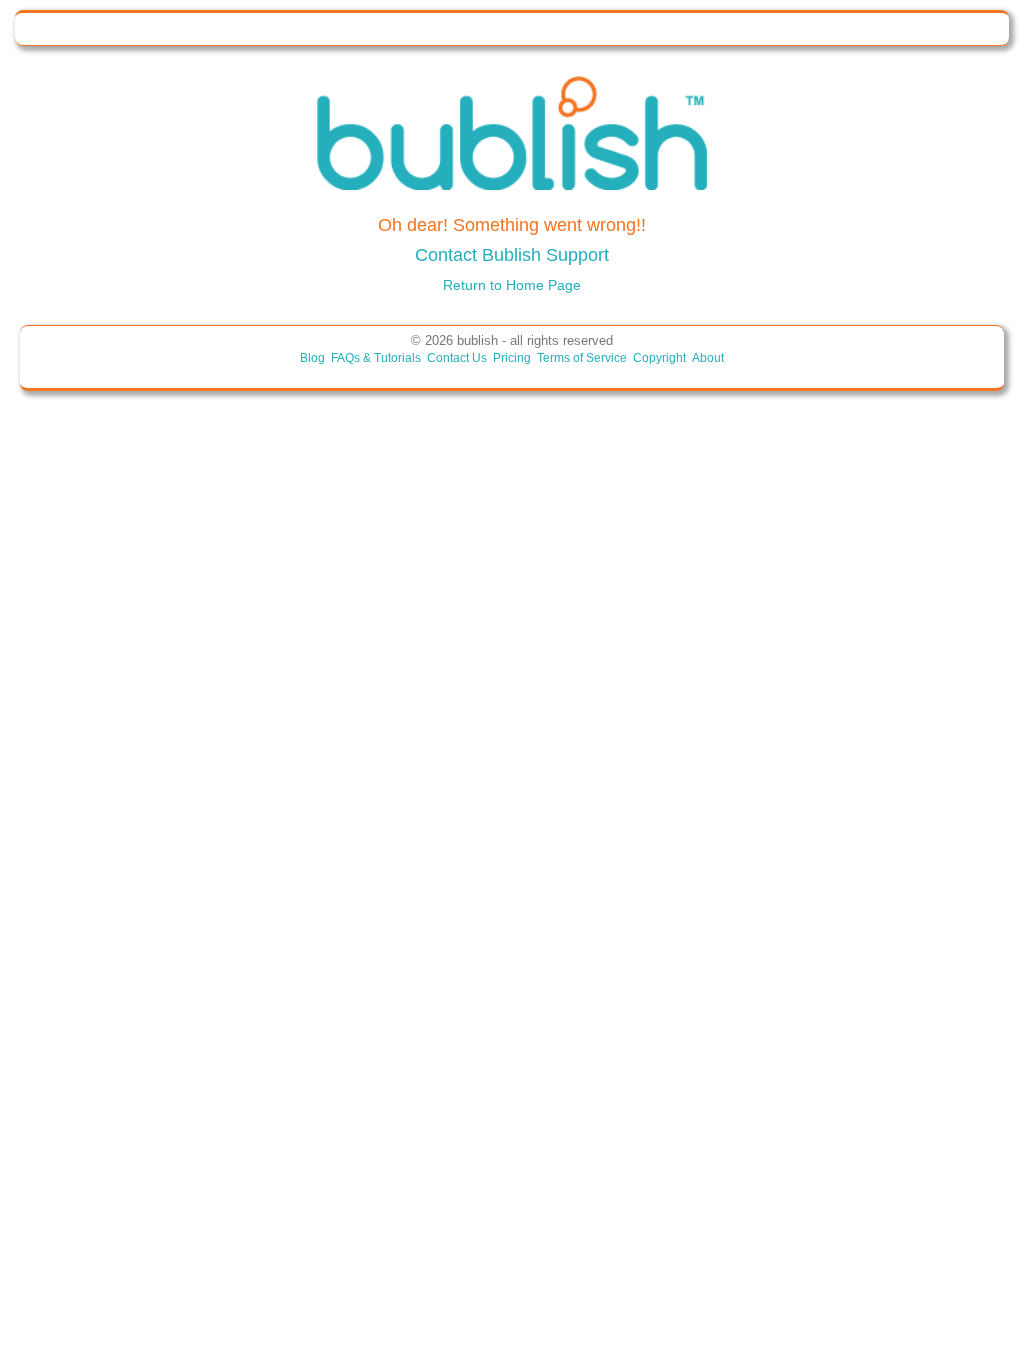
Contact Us (457, 358)
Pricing (512, 358)
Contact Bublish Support (512, 255)
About (708, 358)
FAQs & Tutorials (376, 358)
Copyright (659, 358)
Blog (312, 358)
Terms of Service (582, 358)
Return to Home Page (512, 285)
